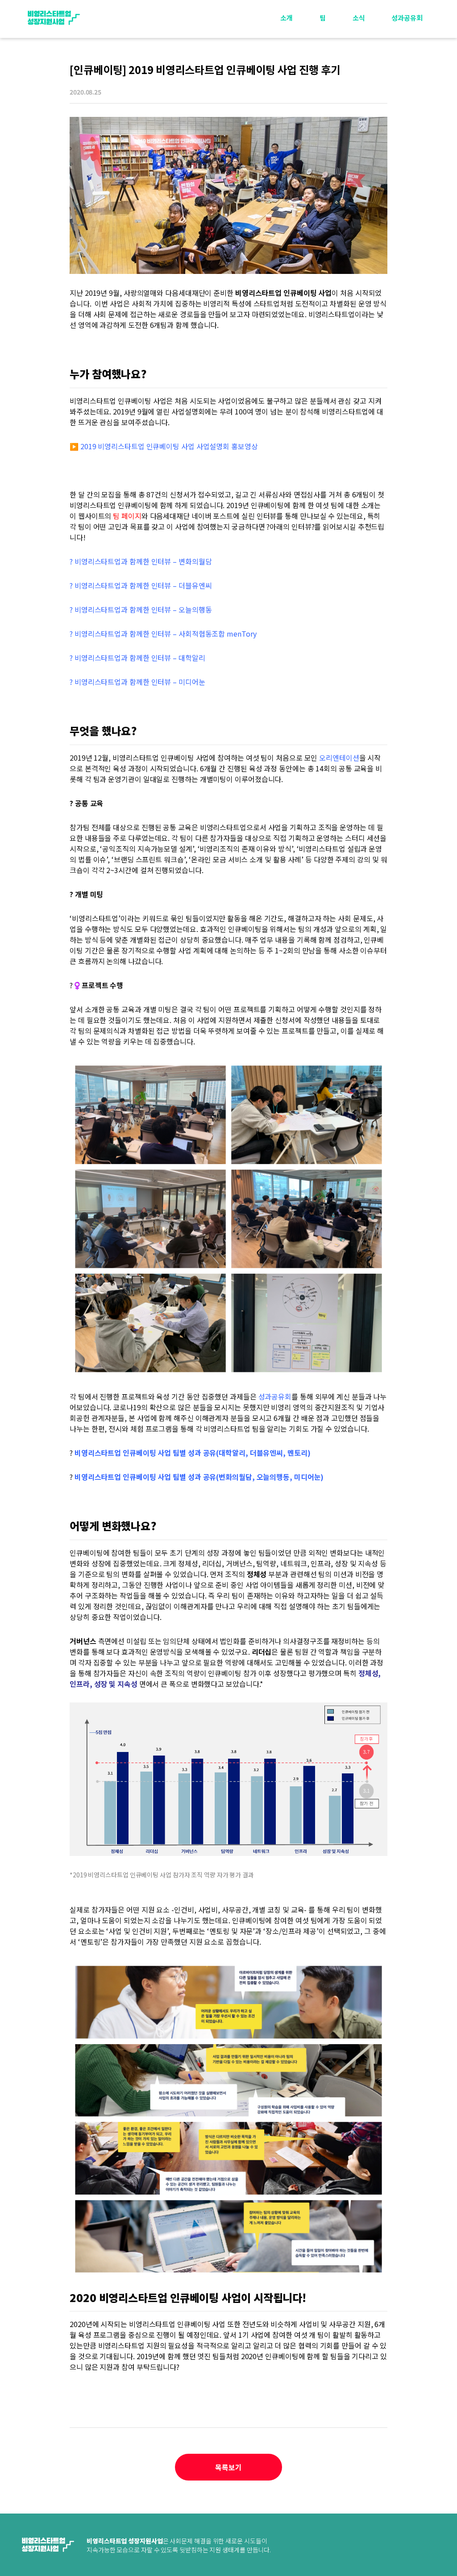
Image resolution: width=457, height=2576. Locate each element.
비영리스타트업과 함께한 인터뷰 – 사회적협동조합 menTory (166, 634)
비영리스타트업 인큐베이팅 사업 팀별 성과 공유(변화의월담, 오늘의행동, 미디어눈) (199, 1477)
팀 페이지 (127, 516)
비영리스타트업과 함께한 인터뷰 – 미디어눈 (140, 682)
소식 (359, 18)
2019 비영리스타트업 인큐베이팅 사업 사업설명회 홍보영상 (169, 446)
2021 (408, 89)
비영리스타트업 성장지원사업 (54, 18)
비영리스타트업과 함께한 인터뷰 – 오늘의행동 (143, 609)
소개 (287, 18)
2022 (408, 68)
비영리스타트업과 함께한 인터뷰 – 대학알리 (140, 658)
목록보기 (228, 2467)
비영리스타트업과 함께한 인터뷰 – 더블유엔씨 (143, 585)
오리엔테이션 (339, 758)
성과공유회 (407, 18)
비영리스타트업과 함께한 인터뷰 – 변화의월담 (143, 561)
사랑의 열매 (337, 2546)
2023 (408, 48)
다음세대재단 (409, 2546)
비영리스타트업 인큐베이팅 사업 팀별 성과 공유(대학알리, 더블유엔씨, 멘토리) (193, 1453)
